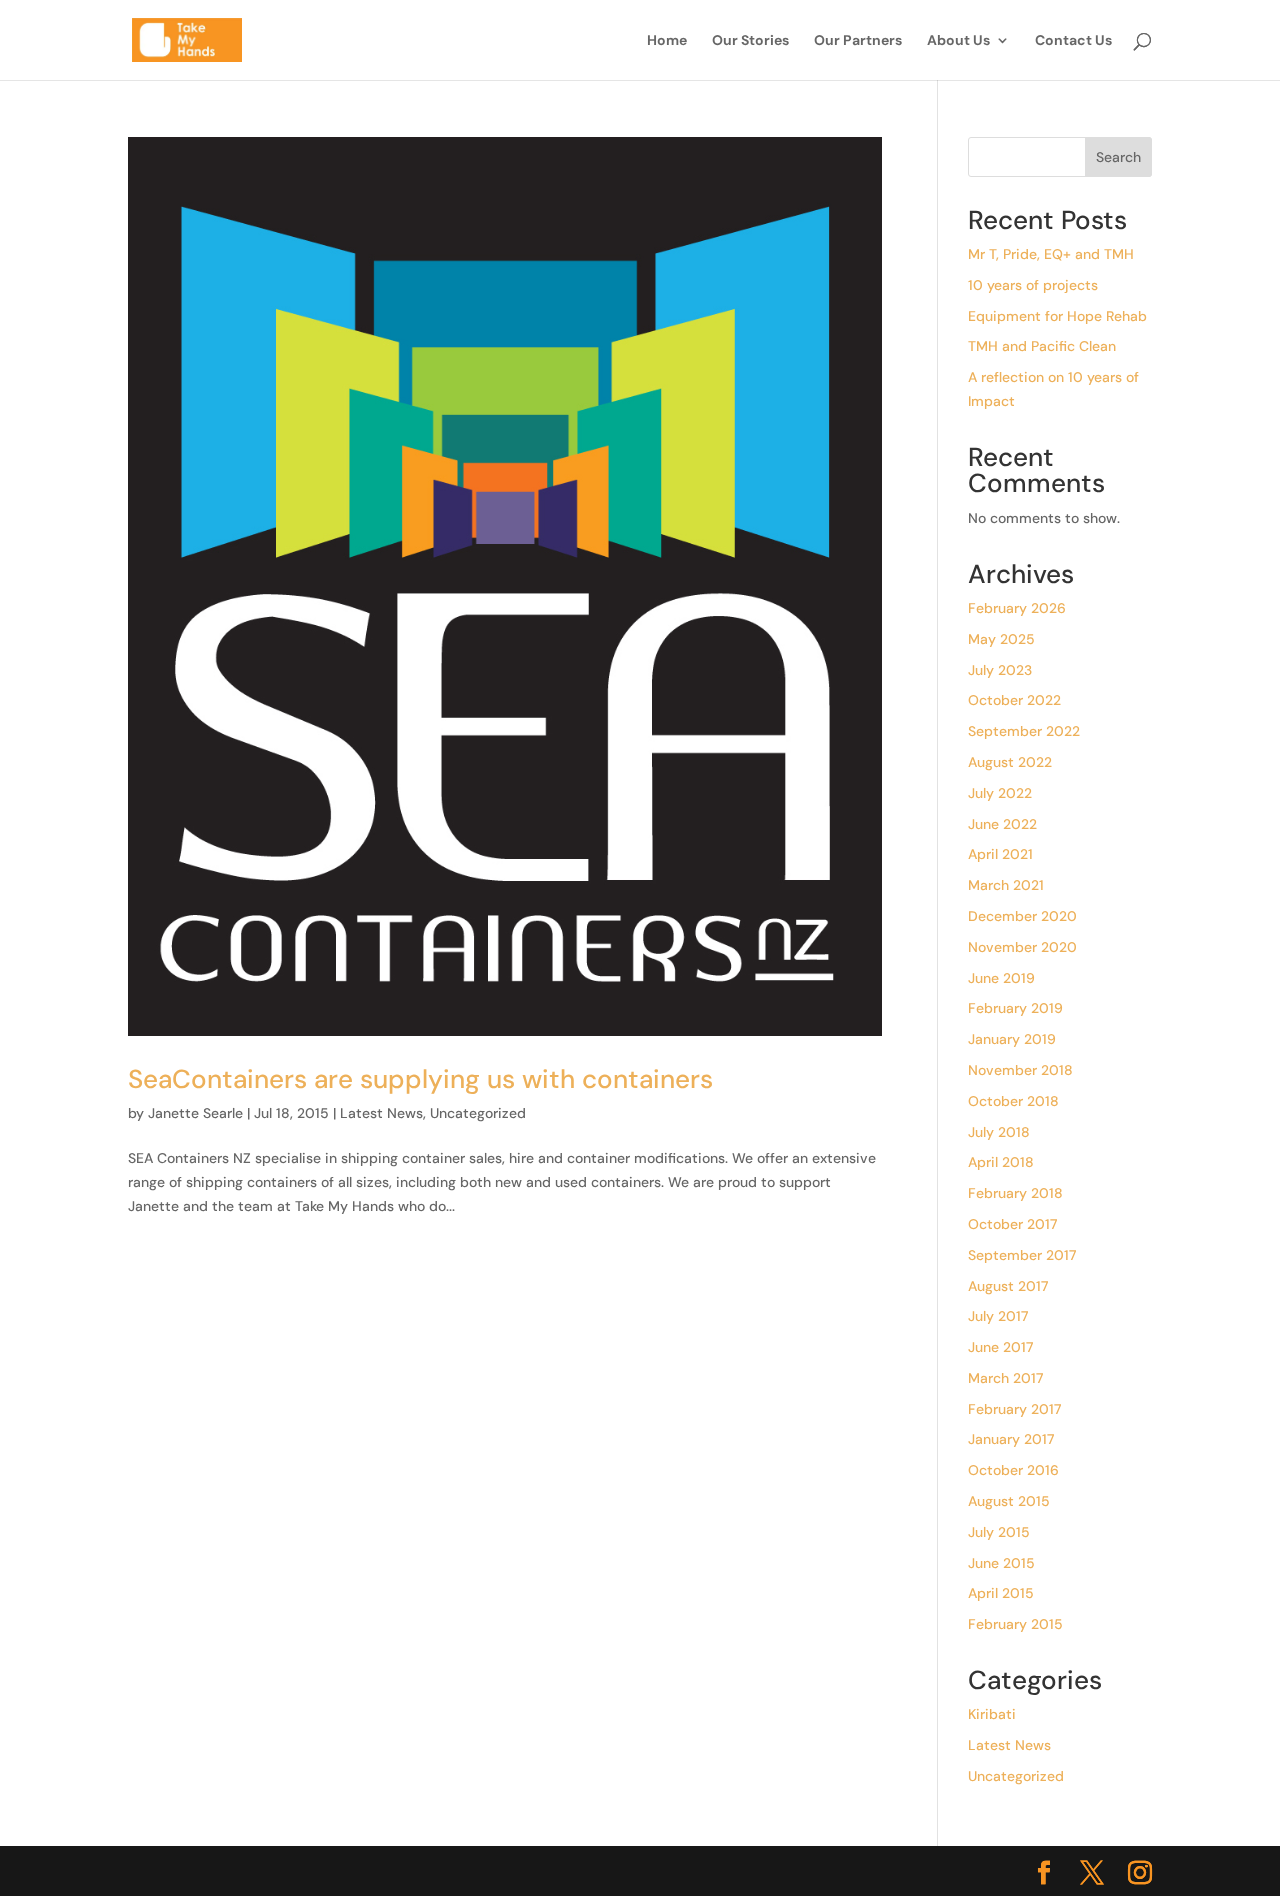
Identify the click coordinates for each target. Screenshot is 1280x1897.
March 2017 (1005, 1378)
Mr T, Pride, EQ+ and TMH (1051, 254)
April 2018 (1001, 1162)
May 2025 (1001, 639)
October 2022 (1014, 700)
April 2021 (1000, 854)
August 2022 (1010, 762)
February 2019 (1015, 1008)
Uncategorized (478, 1113)
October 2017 (1012, 1224)
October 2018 (1013, 1101)
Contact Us (1073, 41)
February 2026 (1017, 608)
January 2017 (1011, 1439)
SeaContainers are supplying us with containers (420, 1079)
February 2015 (1015, 1624)
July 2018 (999, 1132)
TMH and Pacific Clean (1042, 346)
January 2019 (1012, 1039)
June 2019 (1001, 978)
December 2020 (1022, 916)
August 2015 (1009, 1501)
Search (1118, 157)
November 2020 (1022, 947)
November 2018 (1020, 1070)
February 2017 (1014, 1409)
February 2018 (1015, 1193)
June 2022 (1002, 824)
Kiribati (992, 1714)
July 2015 (999, 1532)
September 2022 (1024, 731)
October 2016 (1013, 1470)
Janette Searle (195, 1113)
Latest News (381, 1113)
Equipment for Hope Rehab (1057, 316)
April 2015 (1001, 1593)
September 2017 (1022, 1255)
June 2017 (1000, 1347)
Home (667, 41)
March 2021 (1006, 885)
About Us (958, 41)
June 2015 (1001, 1563)
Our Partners (858, 41)
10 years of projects (1033, 285)
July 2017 (998, 1316)
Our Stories (750, 41)
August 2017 (1008, 1286)
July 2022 (1000, 793)
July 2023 (1000, 670)
